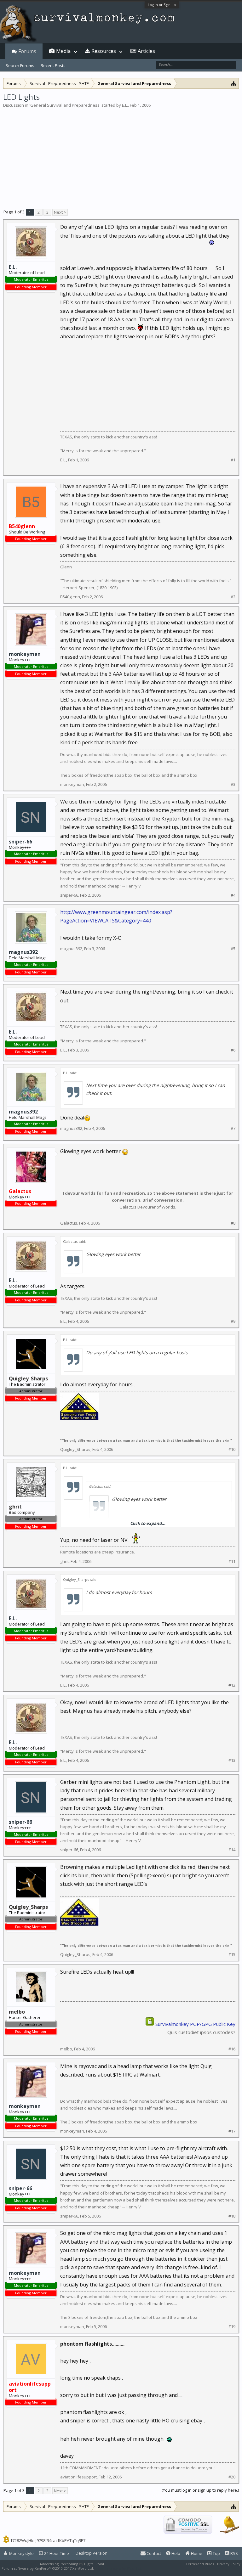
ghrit (64, 1561)
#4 (233, 895)
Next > (60, 212)
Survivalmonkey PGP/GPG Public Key (195, 2024)
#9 (233, 1321)
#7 (233, 1128)
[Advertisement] (121, 155)
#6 (233, 1050)
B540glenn (70, 597)
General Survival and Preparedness (65, 105)
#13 (232, 1760)
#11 (232, 1561)
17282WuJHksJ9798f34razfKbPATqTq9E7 (48, 2540)
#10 (232, 1449)
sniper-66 (20, 842)
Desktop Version (92, 2553)
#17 (232, 2131)
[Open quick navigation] (234, 83)
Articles (146, 51)
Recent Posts (53, 65)
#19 (232, 2327)
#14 (232, 1850)
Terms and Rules (200, 2564)
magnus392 (23, 952)
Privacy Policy (229, 2564)
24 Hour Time (56, 2553)
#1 (233, 460)
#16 (232, 2049)
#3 (233, 784)
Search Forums (20, 65)
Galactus (69, 1223)
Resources (104, 51)
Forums (27, 51)
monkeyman (25, 654)
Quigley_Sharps (75, 1449)
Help (175, 2553)
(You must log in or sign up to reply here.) (200, 2490)
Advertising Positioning (59, 2564)
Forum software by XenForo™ (48, 2568)
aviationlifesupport (78, 2477)
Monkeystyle (21, 2553)
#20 (232, 2477)
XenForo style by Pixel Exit (120, 2568)
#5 (233, 949)
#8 (233, 1223)
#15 (232, 1955)
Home (196, 2553)
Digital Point (94, 2564)
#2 (233, 597)
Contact (153, 2553)
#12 (232, 1685)
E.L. (125, 105)
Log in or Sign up (162, 5)
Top (216, 2553)
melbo (66, 2049)
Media (63, 51)
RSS (234, 2553)
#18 (232, 2216)
